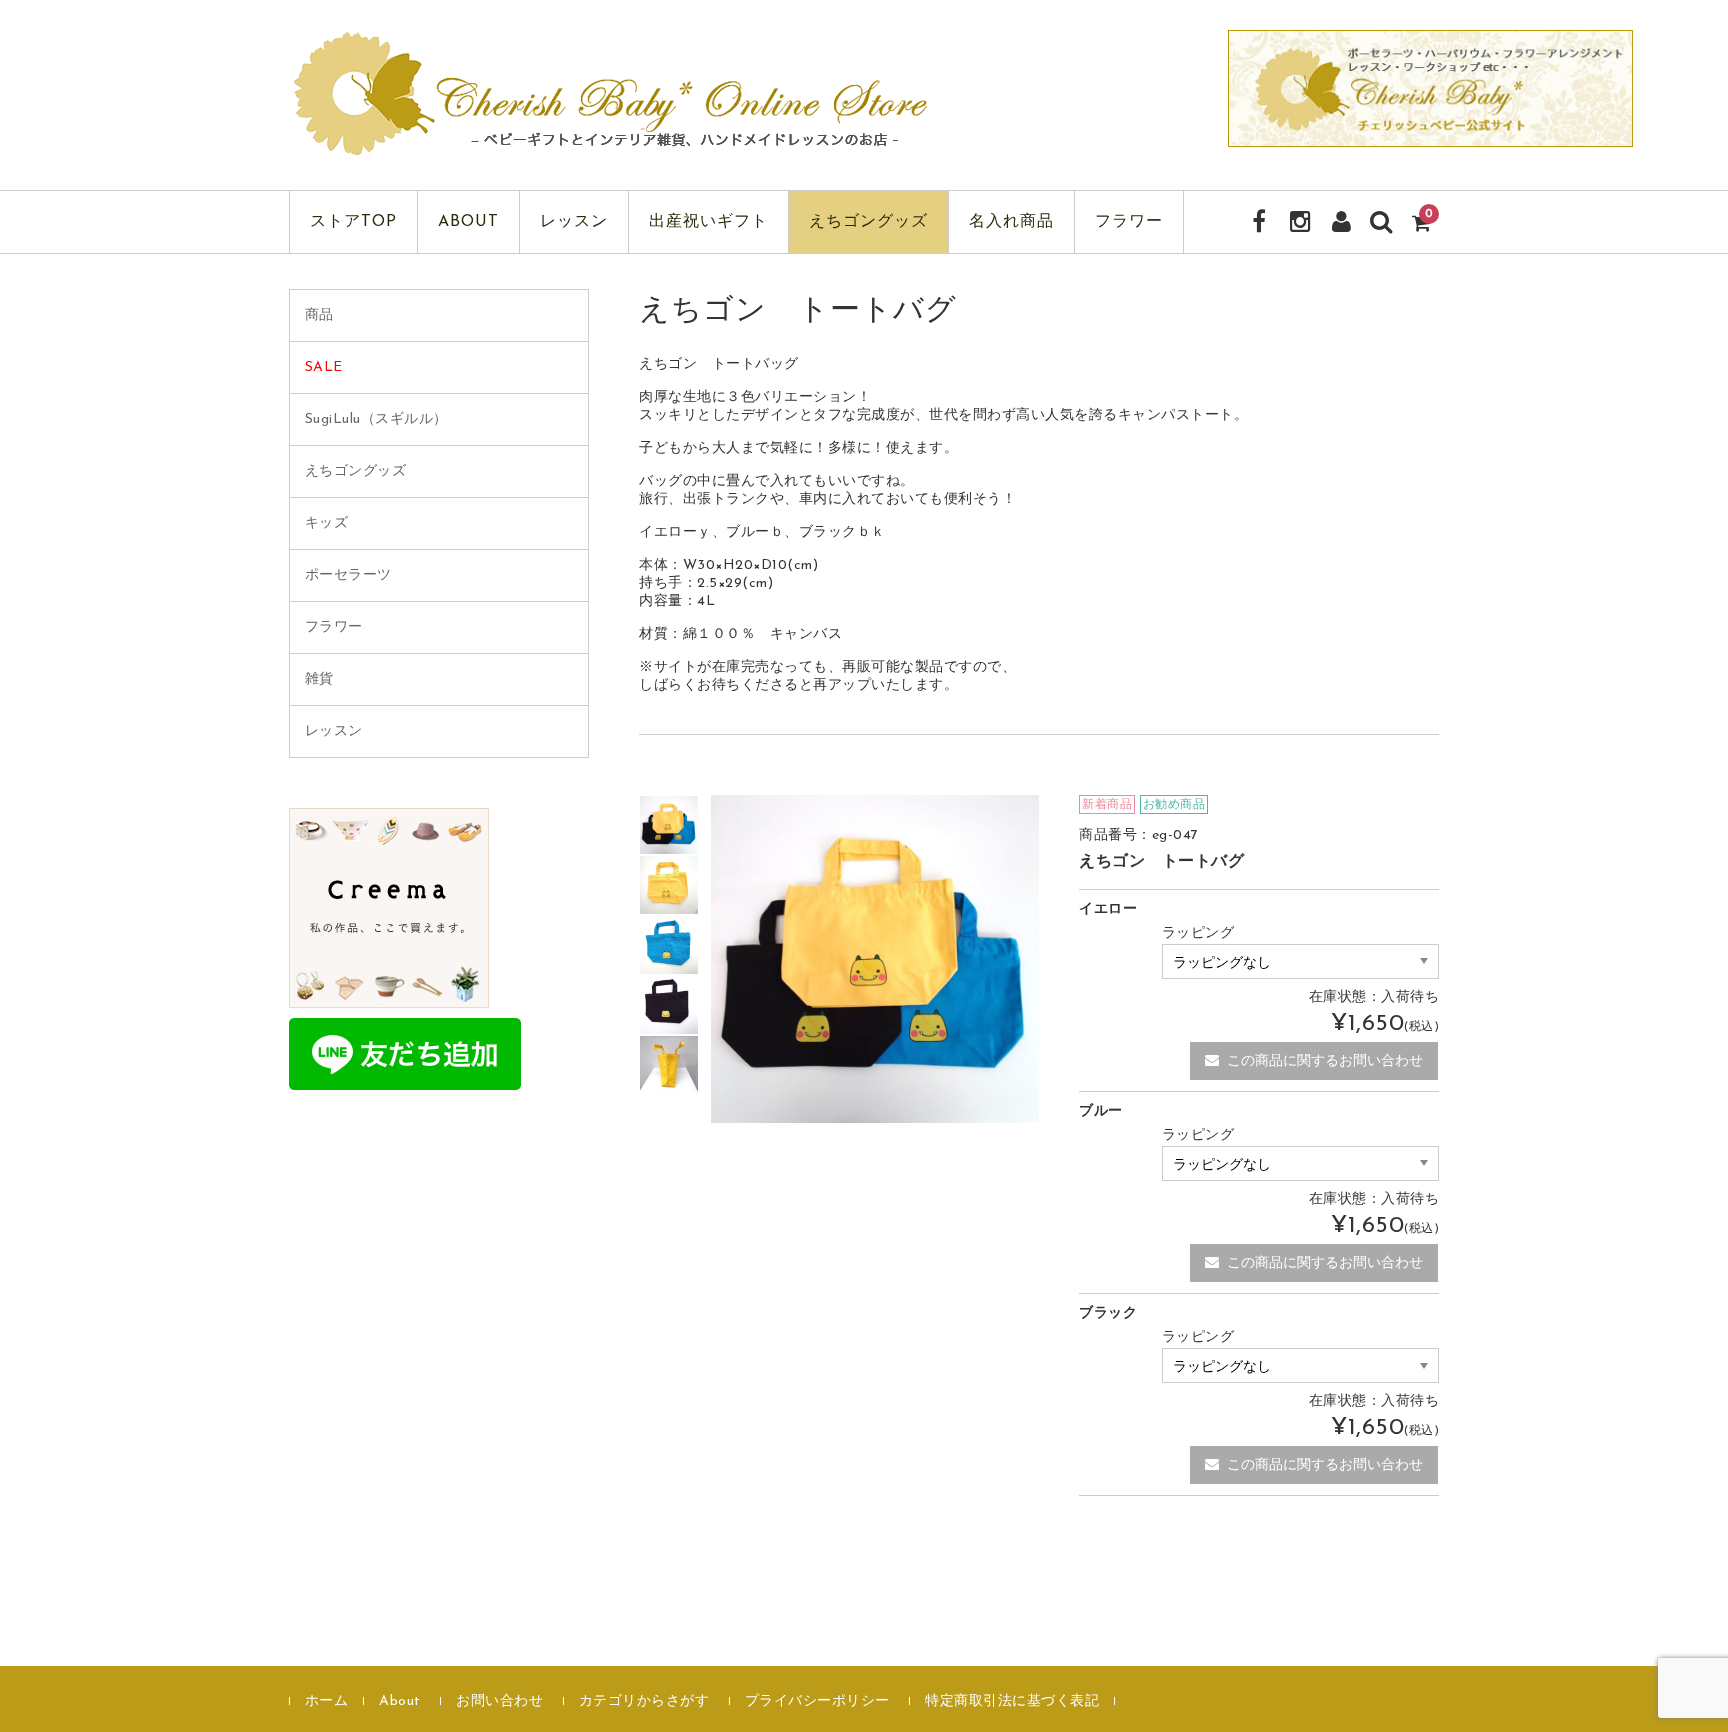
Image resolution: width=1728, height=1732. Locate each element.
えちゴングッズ (868, 222)
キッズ (327, 523)
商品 (319, 315)
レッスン (574, 222)
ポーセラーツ (348, 575)
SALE (324, 367)
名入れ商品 (1011, 222)
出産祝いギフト (708, 222)
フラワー (1129, 222)
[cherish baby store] (614, 143)
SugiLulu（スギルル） (376, 419)
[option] (669, 825)
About (468, 222)
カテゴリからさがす (644, 1701)
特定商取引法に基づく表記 (1012, 1701)
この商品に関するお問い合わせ (1325, 1061)
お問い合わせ (499, 1701)
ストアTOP (353, 222)
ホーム (327, 1701)
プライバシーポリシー (817, 1701)
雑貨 (319, 679)
